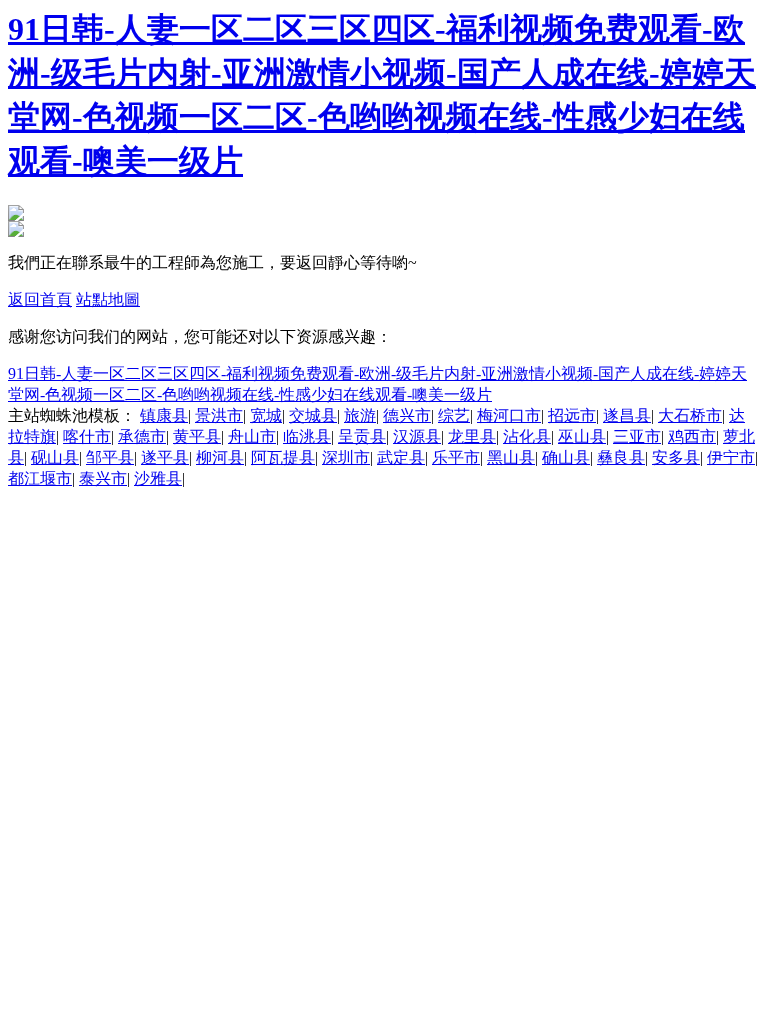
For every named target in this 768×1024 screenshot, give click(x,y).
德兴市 (407, 415)
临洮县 (307, 436)
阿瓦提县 (283, 457)
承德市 (142, 436)
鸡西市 (692, 436)
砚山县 (55, 457)
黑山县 (511, 457)
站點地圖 (108, 299)
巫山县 (582, 436)
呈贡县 (362, 436)
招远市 (572, 415)
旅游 (360, 415)
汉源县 (417, 436)
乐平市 (456, 457)
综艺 (454, 415)
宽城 (266, 415)
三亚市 (637, 436)
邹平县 (110, 457)
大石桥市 (690, 415)
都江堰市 (40, 478)
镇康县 (164, 415)
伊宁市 (731, 457)
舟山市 (252, 436)
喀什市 (87, 436)
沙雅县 (158, 478)
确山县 (566, 457)
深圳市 (346, 457)
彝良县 (621, 457)
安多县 (676, 457)
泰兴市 (103, 478)
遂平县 (165, 457)
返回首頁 (40, 299)
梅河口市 (509, 415)
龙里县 (472, 436)
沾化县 (527, 436)
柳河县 (220, 457)
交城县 (313, 415)
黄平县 (197, 436)
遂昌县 (627, 415)
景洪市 (219, 415)
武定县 (401, 457)
